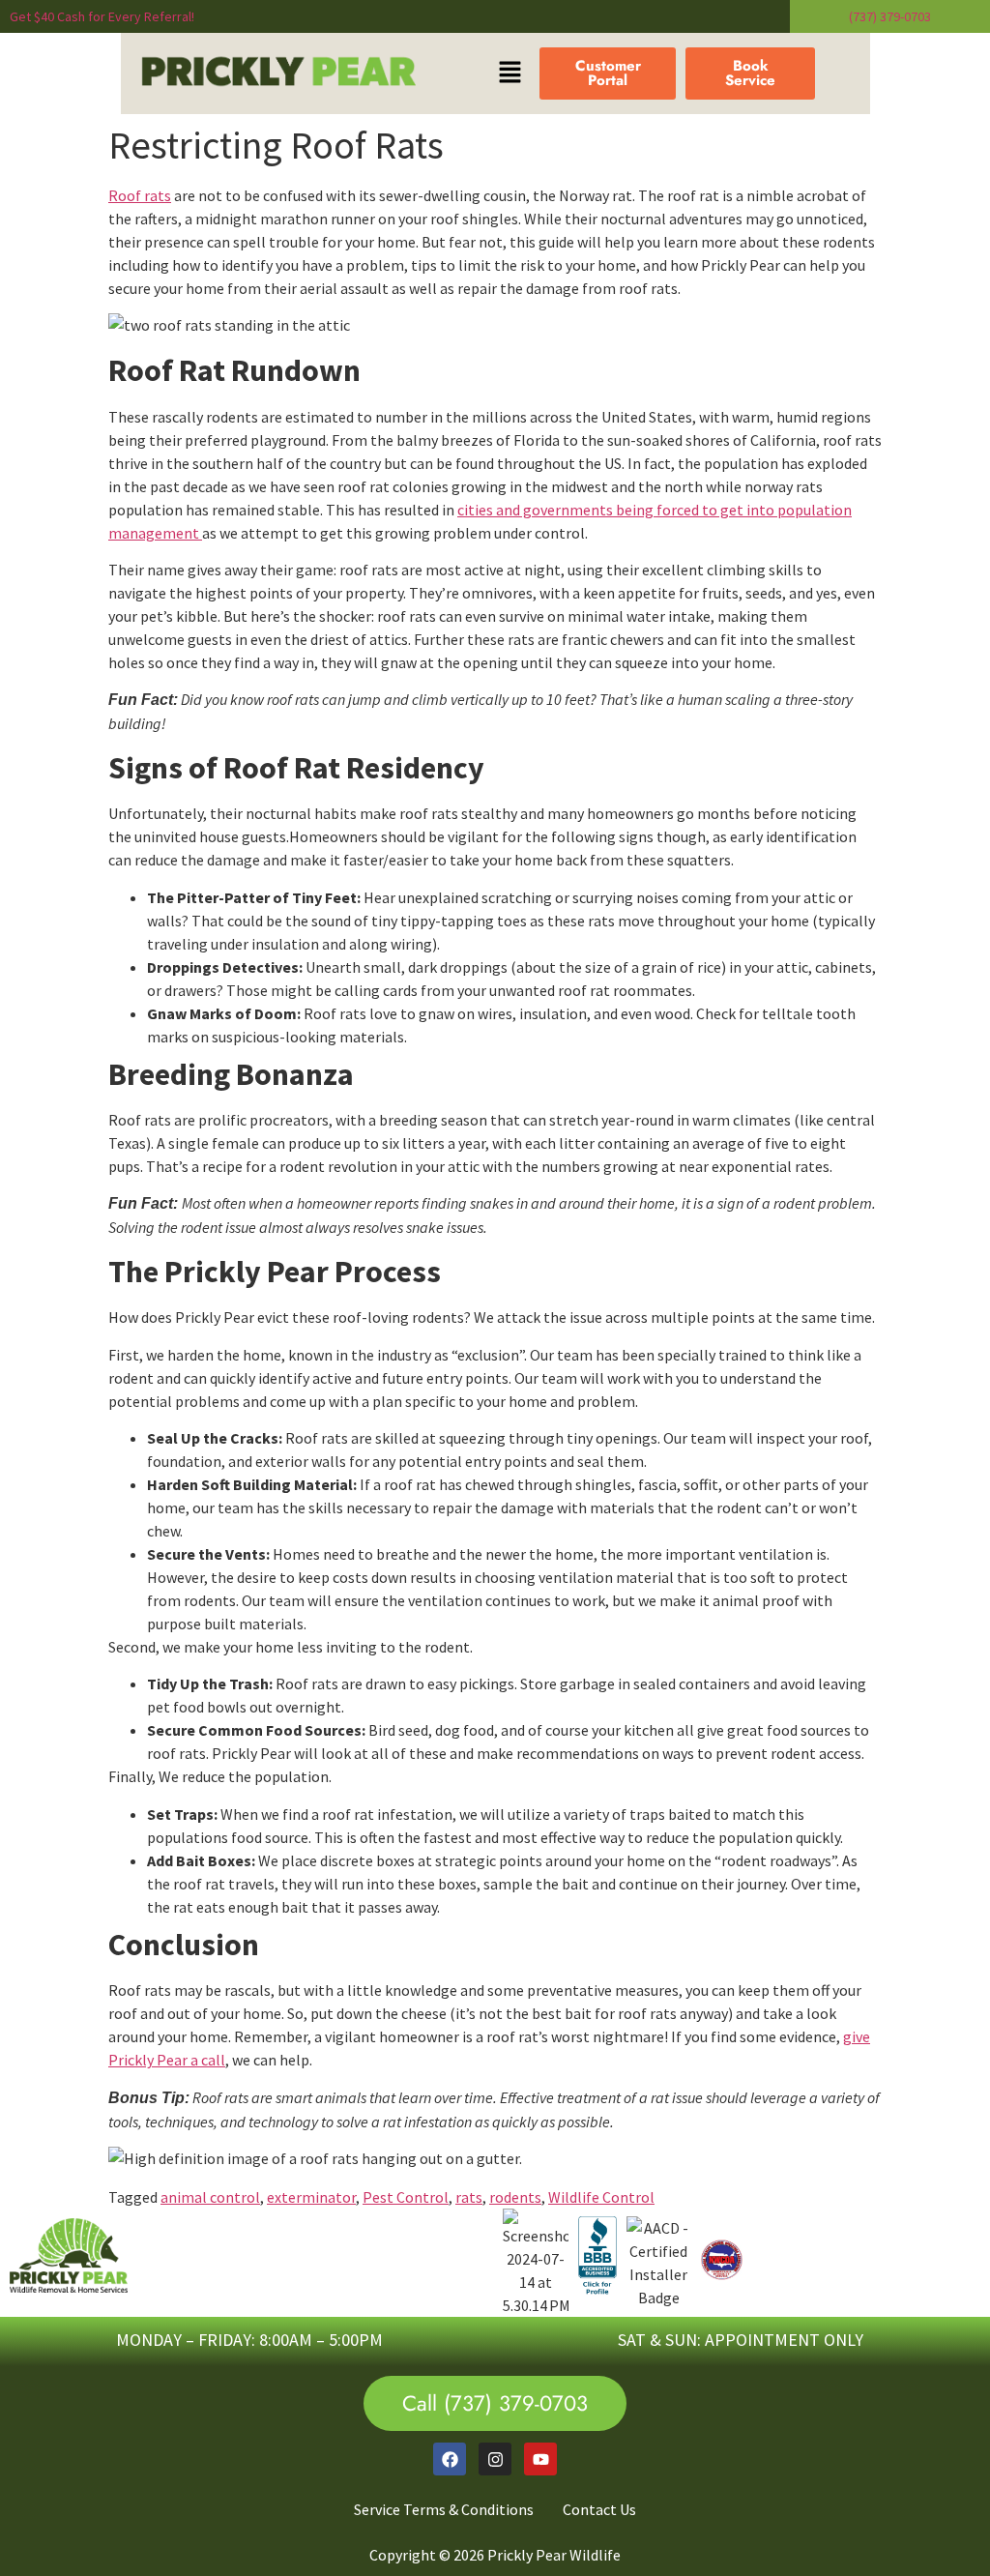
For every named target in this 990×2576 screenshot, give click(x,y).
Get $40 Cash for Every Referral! (102, 16)
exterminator (311, 2197)
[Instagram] (495, 2459)
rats (469, 2197)
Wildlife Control (601, 2197)
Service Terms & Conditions (444, 2509)
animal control (210, 2197)
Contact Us (599, 2509)
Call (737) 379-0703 (495, 2403)
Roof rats (140, 195)
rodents (515, 2197)
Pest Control (406, 2197)
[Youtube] (540, 2459)
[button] (510, 73)
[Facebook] (450, 2459)
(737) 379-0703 (890, 16)
